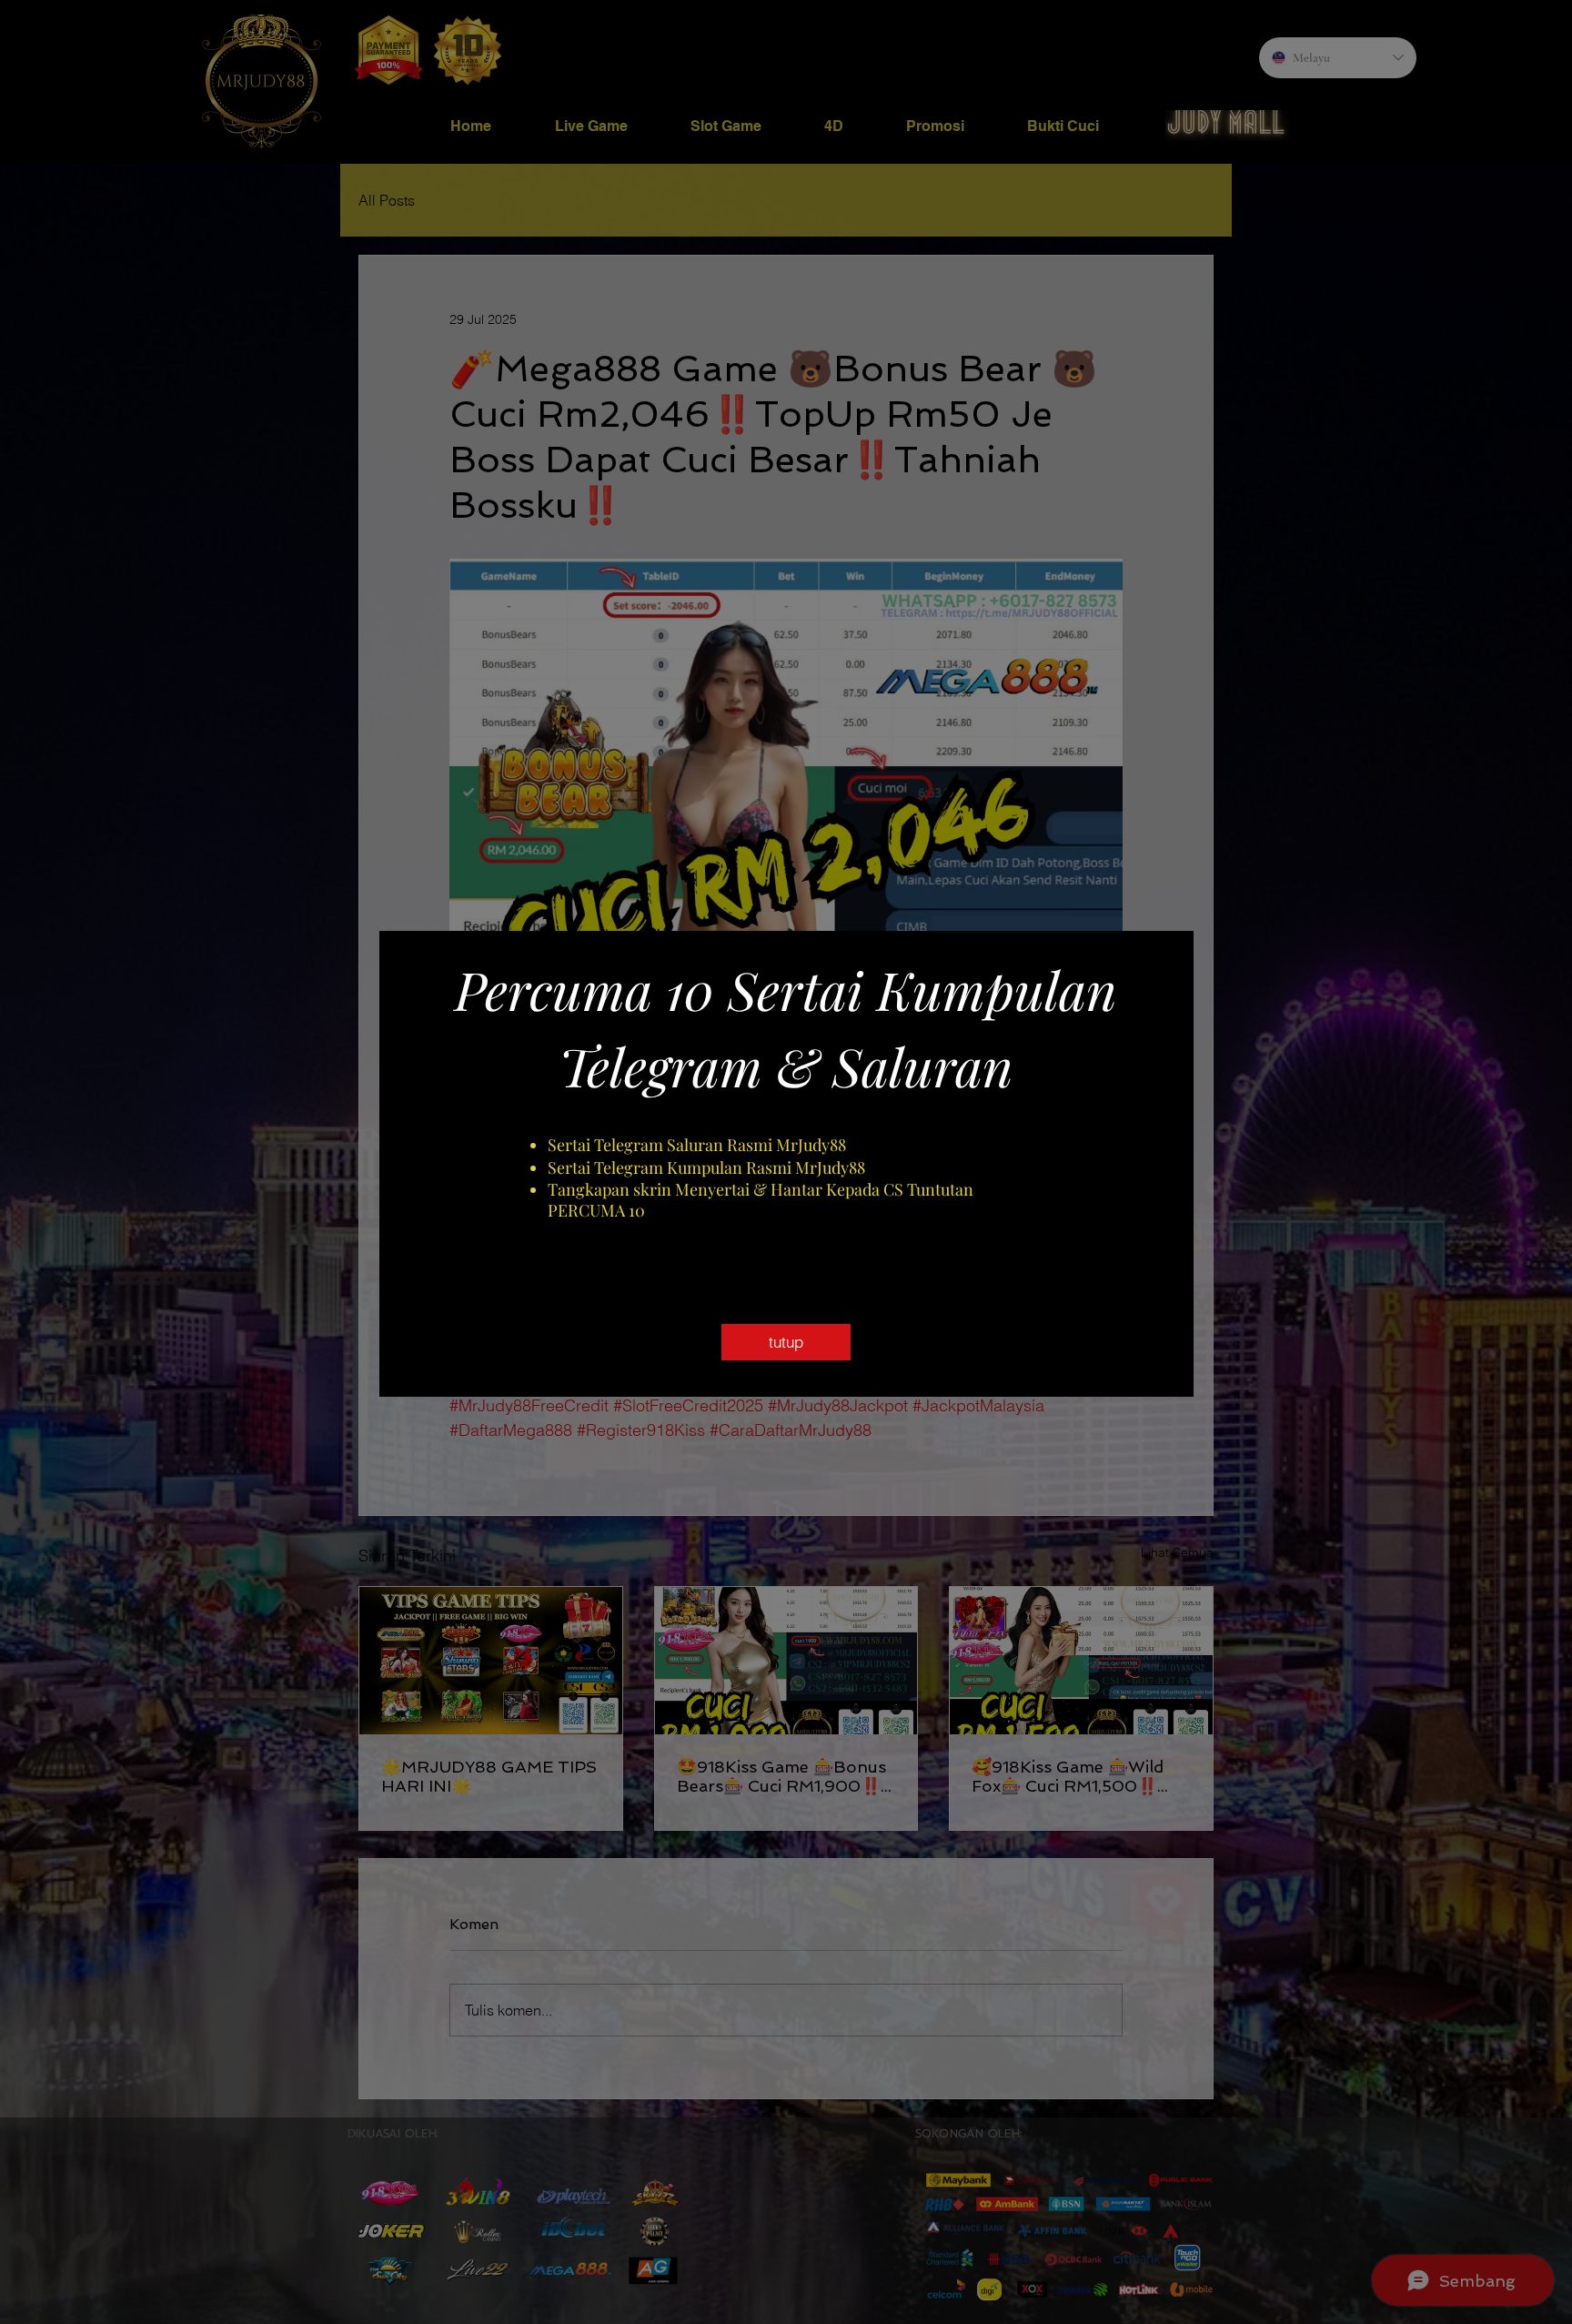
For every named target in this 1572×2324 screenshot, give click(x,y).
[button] (786, 1342)
